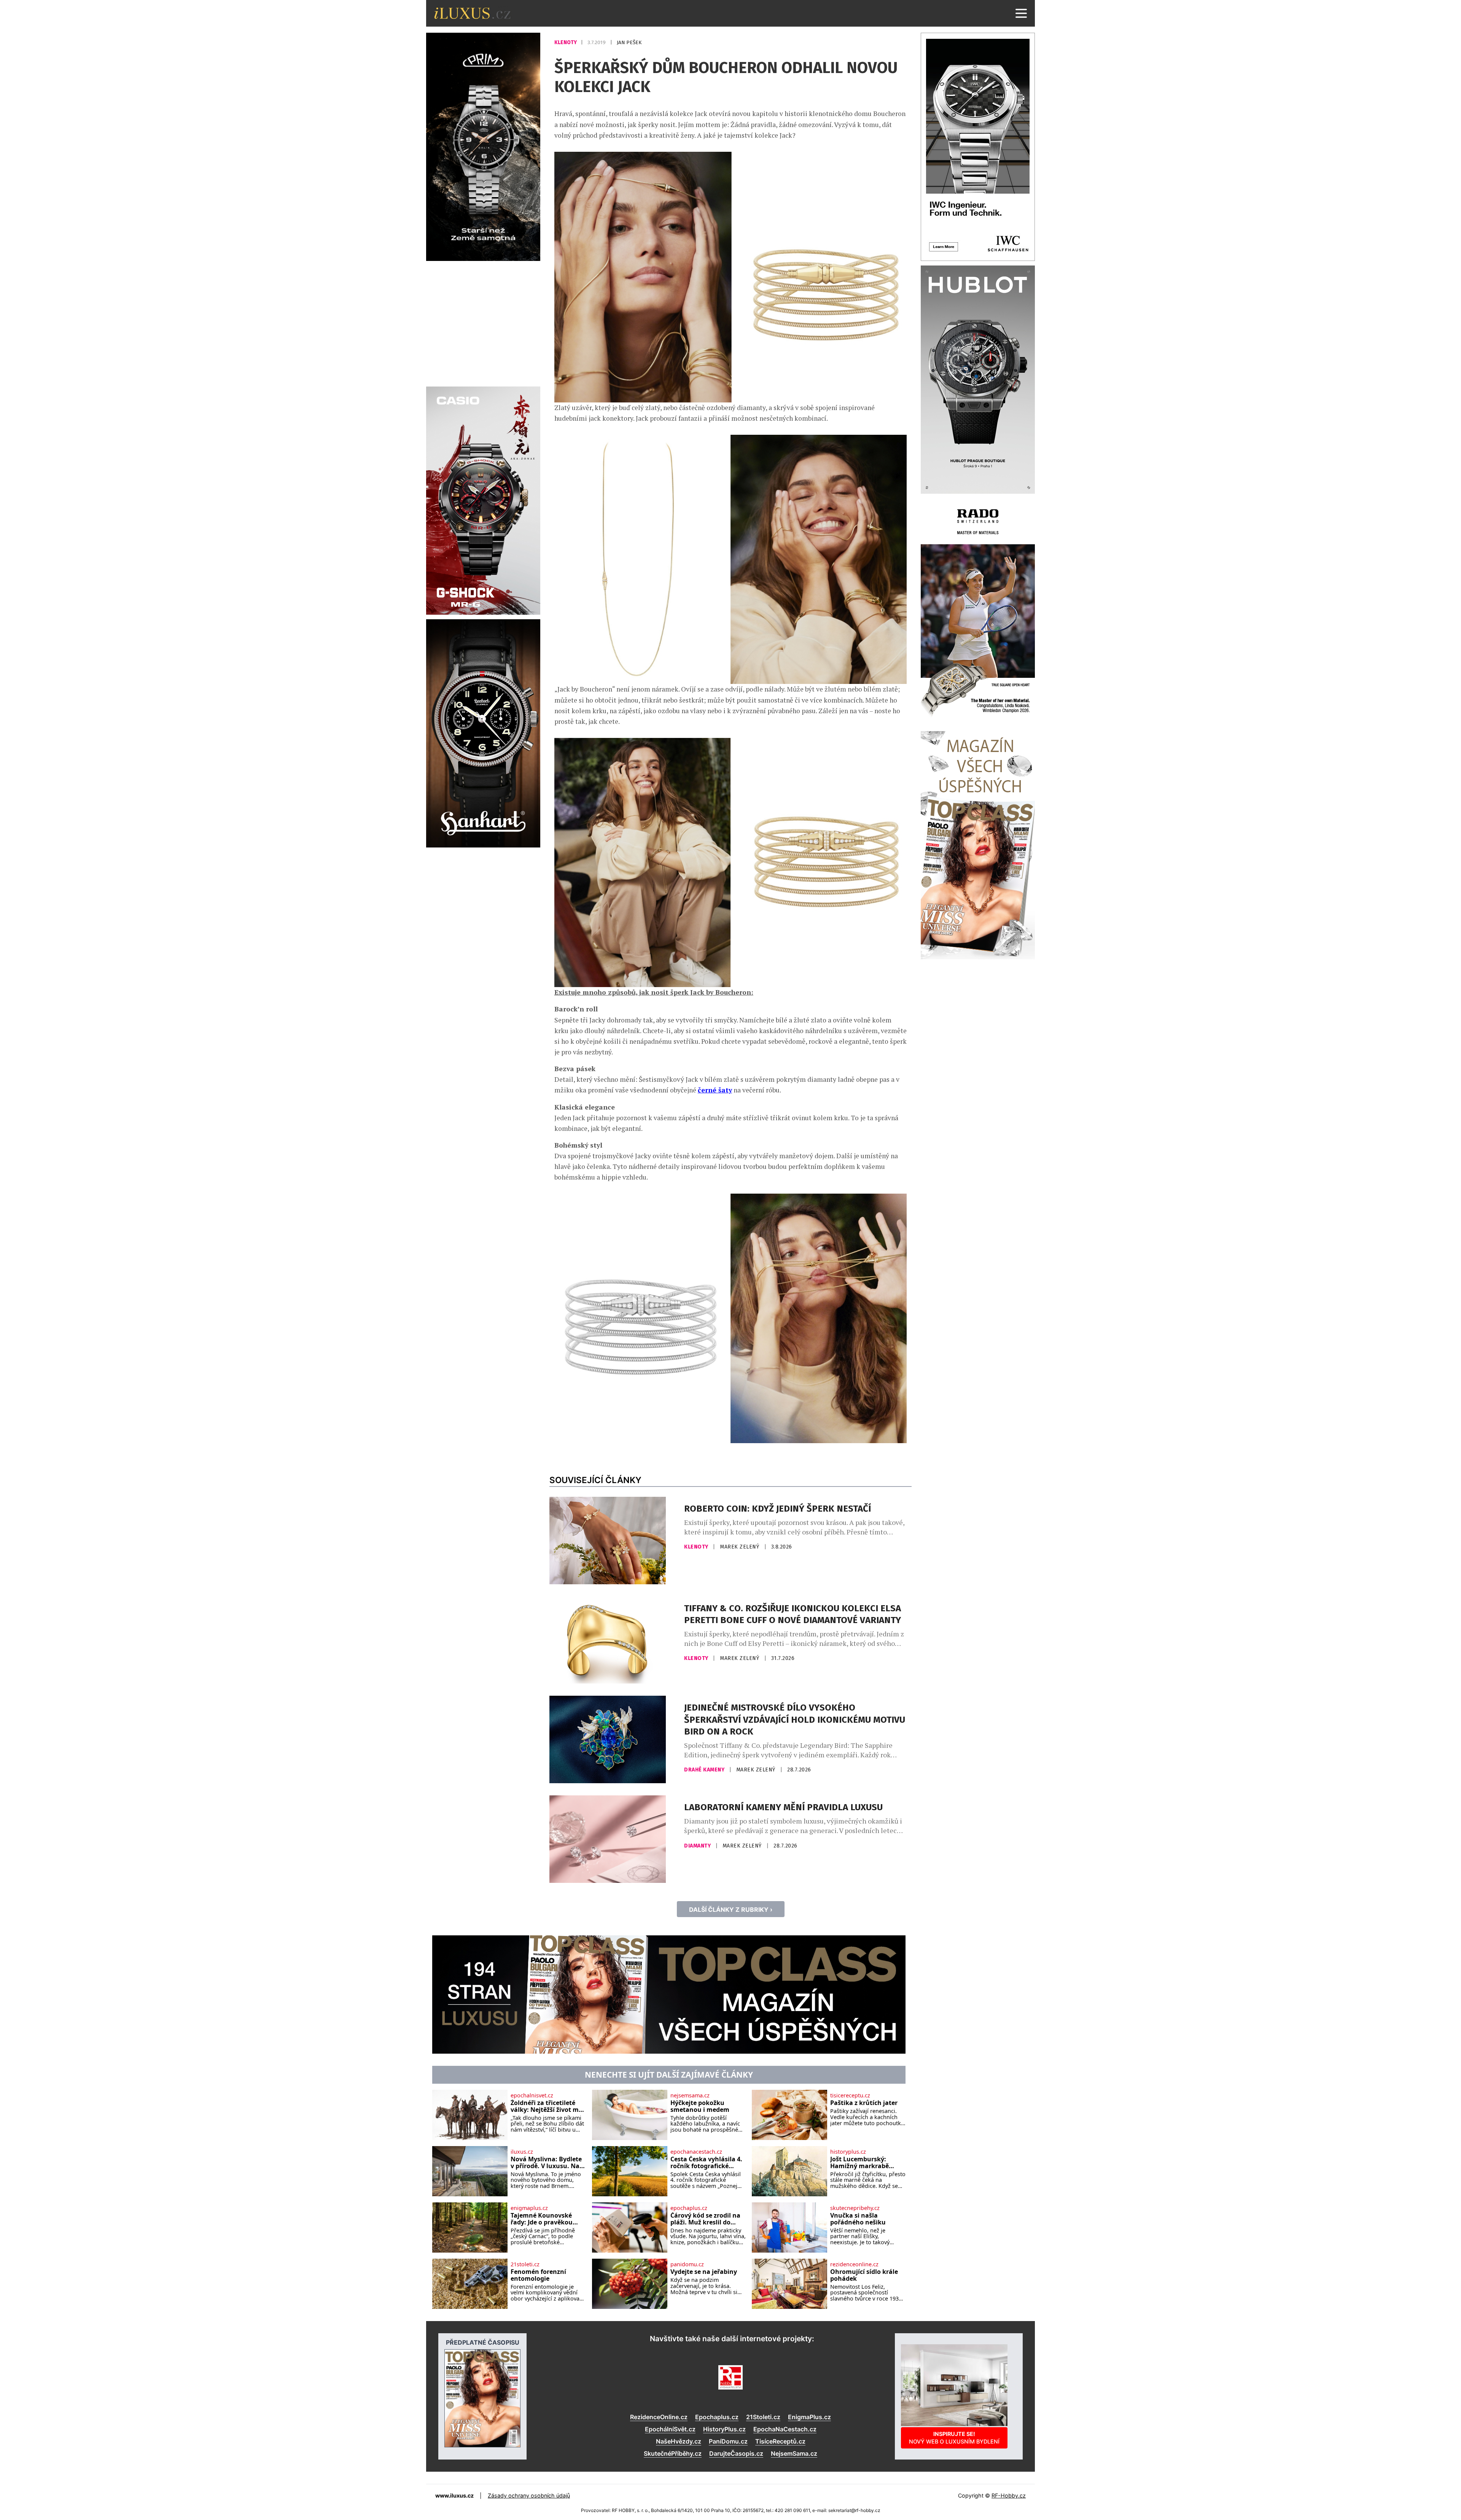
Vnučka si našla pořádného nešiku (858, 2219)
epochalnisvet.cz (532, 2095)
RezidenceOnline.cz (659, 2417)
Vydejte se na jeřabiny (704, 2272)
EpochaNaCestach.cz (785, 2429)
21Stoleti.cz (763, 2417)
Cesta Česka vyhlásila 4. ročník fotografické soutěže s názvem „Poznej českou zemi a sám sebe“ (706, 2163)
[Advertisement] (483, 323)
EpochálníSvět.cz (670, 2429)
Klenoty (566, 42)
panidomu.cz (687, 2264)
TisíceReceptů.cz (780, 2441)
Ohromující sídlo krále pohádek (864, 2275)
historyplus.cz (848, 2152)
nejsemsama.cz (690, 2095)
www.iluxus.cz (454, 2495)
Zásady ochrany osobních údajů (529, 2495)
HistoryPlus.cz (724, 2429)
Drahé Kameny (705, 1770)
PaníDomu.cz (728, 2441)
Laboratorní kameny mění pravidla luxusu (783, 1807)
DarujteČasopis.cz (736, 2453)
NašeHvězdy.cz (679, 2441)
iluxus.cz (522, 2152)
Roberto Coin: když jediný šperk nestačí (777, 1509)
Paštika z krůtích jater (864, 2103)
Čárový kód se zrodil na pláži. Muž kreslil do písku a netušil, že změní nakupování (708, 2219)
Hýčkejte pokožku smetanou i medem (700, 2106)
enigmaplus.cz (529, 2208)
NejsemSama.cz (794, 2453)
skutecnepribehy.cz (855, 2208)
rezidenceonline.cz (854, 2264)
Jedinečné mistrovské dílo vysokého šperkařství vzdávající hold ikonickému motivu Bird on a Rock (795, 1719)
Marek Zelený (740, 1547)
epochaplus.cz (689, 2208)
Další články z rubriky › (731, 1909)
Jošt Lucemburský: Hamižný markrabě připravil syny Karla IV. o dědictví (867, 2163)
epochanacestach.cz (696, 2152)
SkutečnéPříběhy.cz (673, 2453)
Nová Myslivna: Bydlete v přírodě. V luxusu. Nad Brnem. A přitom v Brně (547, 2163)
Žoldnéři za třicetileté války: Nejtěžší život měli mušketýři (548, 2106)
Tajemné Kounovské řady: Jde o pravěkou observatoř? (542, 2219)
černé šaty (715, 1090)
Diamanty (698, 1846)
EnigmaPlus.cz (809, 2417)
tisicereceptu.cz (850, 2095)
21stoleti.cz (525, 2264)
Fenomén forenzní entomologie (538, 2275)
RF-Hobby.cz (1009, 2495)
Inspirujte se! (954, 2438)
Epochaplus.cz (717, 2417)
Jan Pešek (629, 42)
